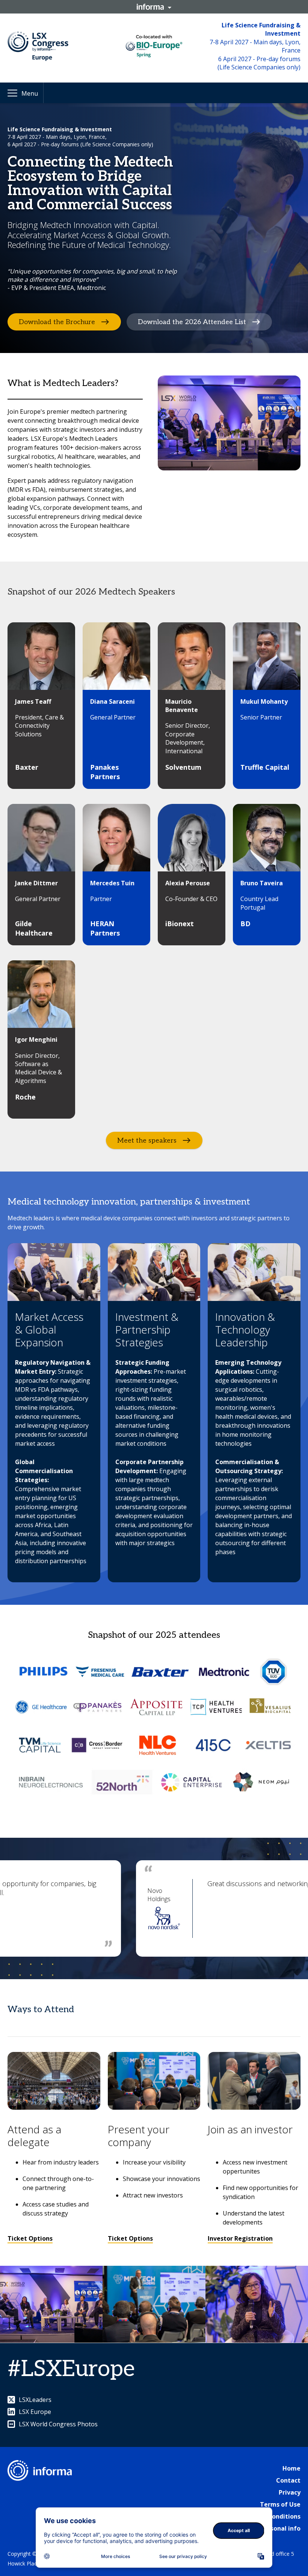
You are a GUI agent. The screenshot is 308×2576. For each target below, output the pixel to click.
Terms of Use (280, 2504)
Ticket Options (30, 2238)
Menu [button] (30, 93)
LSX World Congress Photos (58, 2424)
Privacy (290, 2492)
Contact (288, 2480)
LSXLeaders (35, 2400)
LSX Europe (35, 2412)
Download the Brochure (57, 322)
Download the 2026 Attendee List (192, 322)
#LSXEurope (71, 2369)
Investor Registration (240, 2238)
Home (291, 2468)
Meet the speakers (147, 1141)
